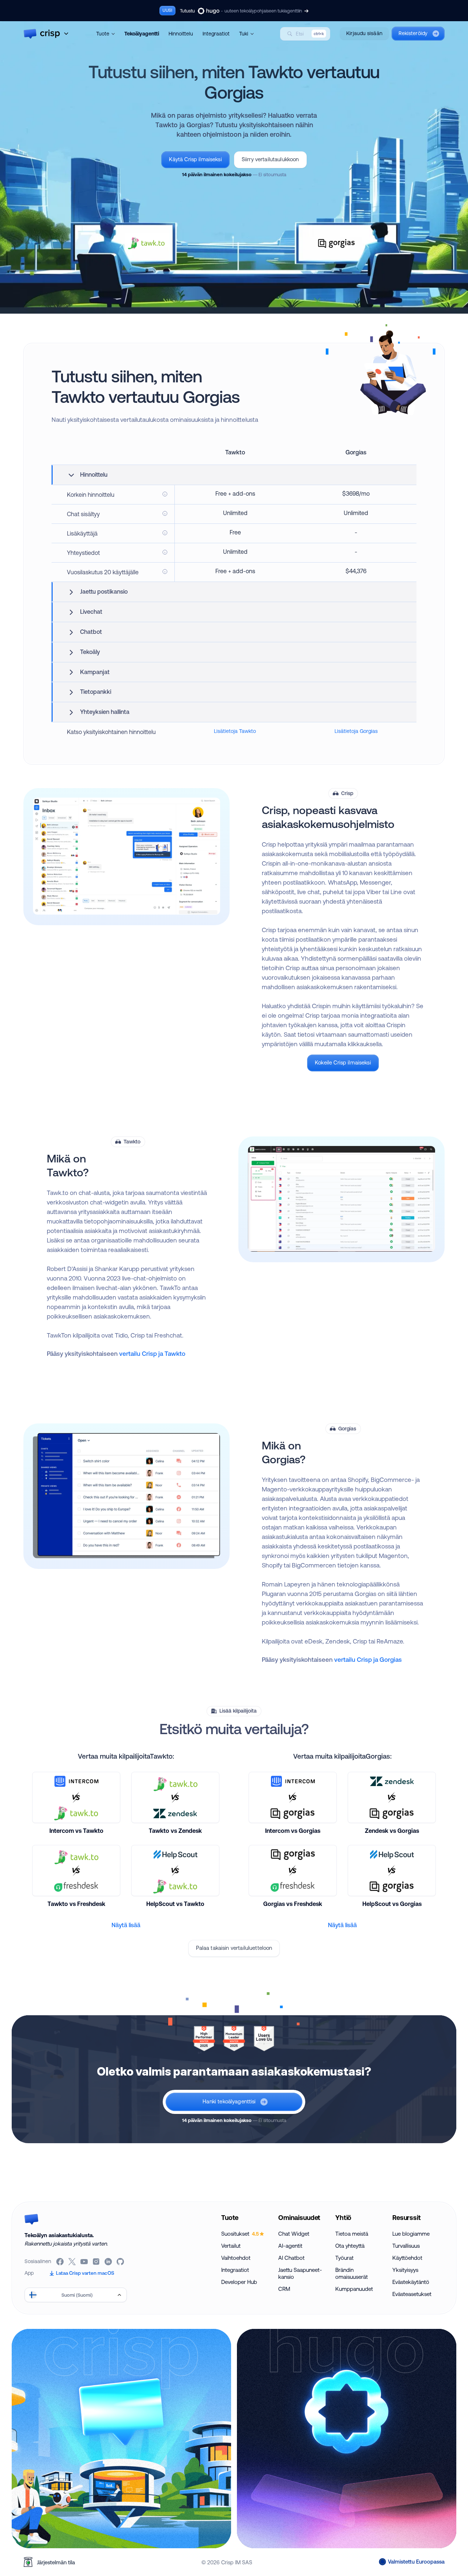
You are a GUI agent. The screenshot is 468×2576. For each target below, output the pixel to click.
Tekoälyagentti (142, 34)
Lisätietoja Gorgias (356, 731)
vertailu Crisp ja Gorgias (368, 1659)
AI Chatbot (291, 2258)
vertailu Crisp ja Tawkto (152, 1353)
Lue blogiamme (411, 2234)
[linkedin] (109, 2262)
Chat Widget (294, 2234)
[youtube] (85, 2262)
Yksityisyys (405, 2270)
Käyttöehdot (407, 2258)
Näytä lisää (126, 1925)
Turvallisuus (406, 2246)
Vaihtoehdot (236, 2258)
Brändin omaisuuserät (352, 2273)
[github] (121, 2262)
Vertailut (231, 2246)
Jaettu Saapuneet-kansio (300, 2273)
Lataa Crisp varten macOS (85, 2273)
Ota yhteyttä (350, 2246)
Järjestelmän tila (56, 2562)
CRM (284, 2289)
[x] (73, 2262)
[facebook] (61, 2262)
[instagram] (97, 2262)
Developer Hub (239, 2282)
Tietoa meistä (352, 2234)
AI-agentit (290, 2246)
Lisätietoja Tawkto (235, 731)
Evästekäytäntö (411, 2282)
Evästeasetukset (412, 2294)
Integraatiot (216, 34)
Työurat (344, 2258)
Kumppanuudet (354, 2289)
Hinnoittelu (181, 34)
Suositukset (240, 2234)
